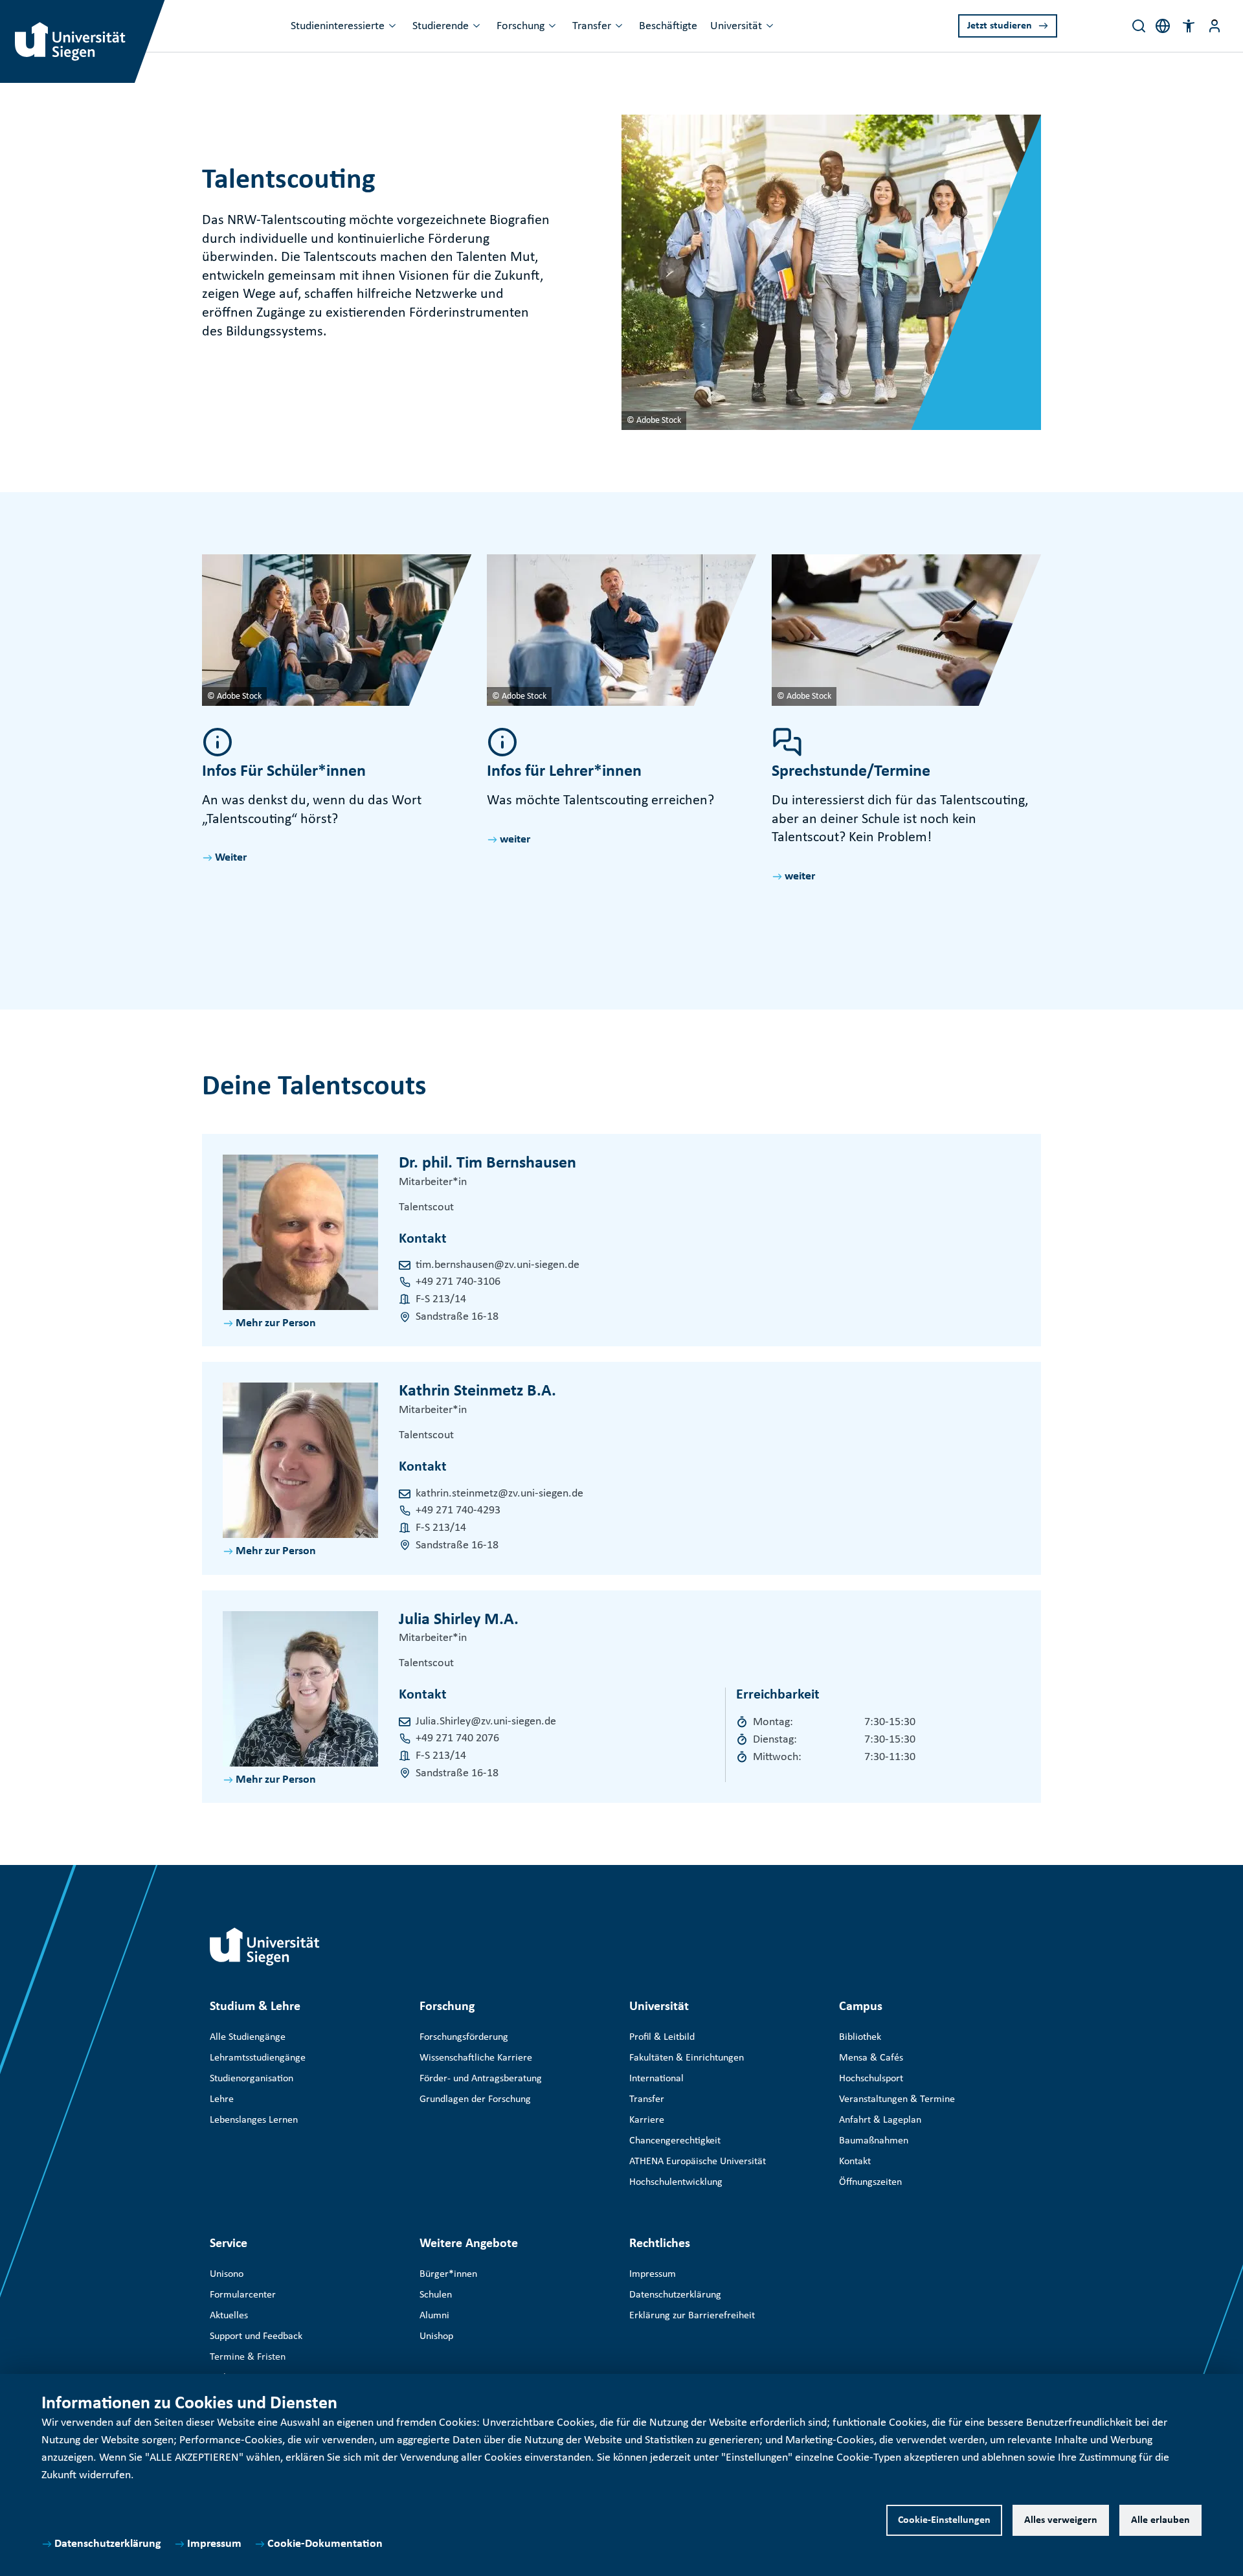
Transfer (592, 26)
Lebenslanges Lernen (254, 2120)
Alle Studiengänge (248, 2037)
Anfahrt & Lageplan (880, 2120)
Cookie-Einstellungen (944, 2520)
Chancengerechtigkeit (675, 2141)
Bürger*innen (448, 2274)
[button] (1189, 26)
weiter (515, 840)
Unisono (227, 2274)
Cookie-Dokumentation (325, 2544)
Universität (736, 26)
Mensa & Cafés (871, 2058)
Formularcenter (243, 2295)
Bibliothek (860, 2037)
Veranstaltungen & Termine (897, 2099)
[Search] (1139, 26)
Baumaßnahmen (874, 2141)
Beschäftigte (668, 26)
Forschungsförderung (464, 2037)
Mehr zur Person (276, 1323)
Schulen (436, 2295)
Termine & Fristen (248, 2357)
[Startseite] (265, 1947)
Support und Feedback (256, 2336)
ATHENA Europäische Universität (698, 2162)
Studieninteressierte (338, 26)
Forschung (521, 26)
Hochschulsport (871, 2079)
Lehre (222, 2099)
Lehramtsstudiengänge (258, 2058)
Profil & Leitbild (662, 2037)
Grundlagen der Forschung (475, 2099)
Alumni (434, 2316)
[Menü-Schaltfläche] (1215, 26)
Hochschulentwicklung (676, 2182)
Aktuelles (229, 2316)
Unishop (436, 2336)
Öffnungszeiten (870, 2182)
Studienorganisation (252, 2079)
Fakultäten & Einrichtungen (687, 2058)
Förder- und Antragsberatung (481, 2079)
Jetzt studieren (1000, 26)
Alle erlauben (1160, 2520)
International (656, 2079)
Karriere (647, 2120)
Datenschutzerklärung (108, 2544)
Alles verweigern (1061, 2520)
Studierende (441, 26)
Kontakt (855, 2162)
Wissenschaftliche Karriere (476, 2058)
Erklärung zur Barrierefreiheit (692, 2316)
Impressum (214, 2544)
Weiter (231, 858)
